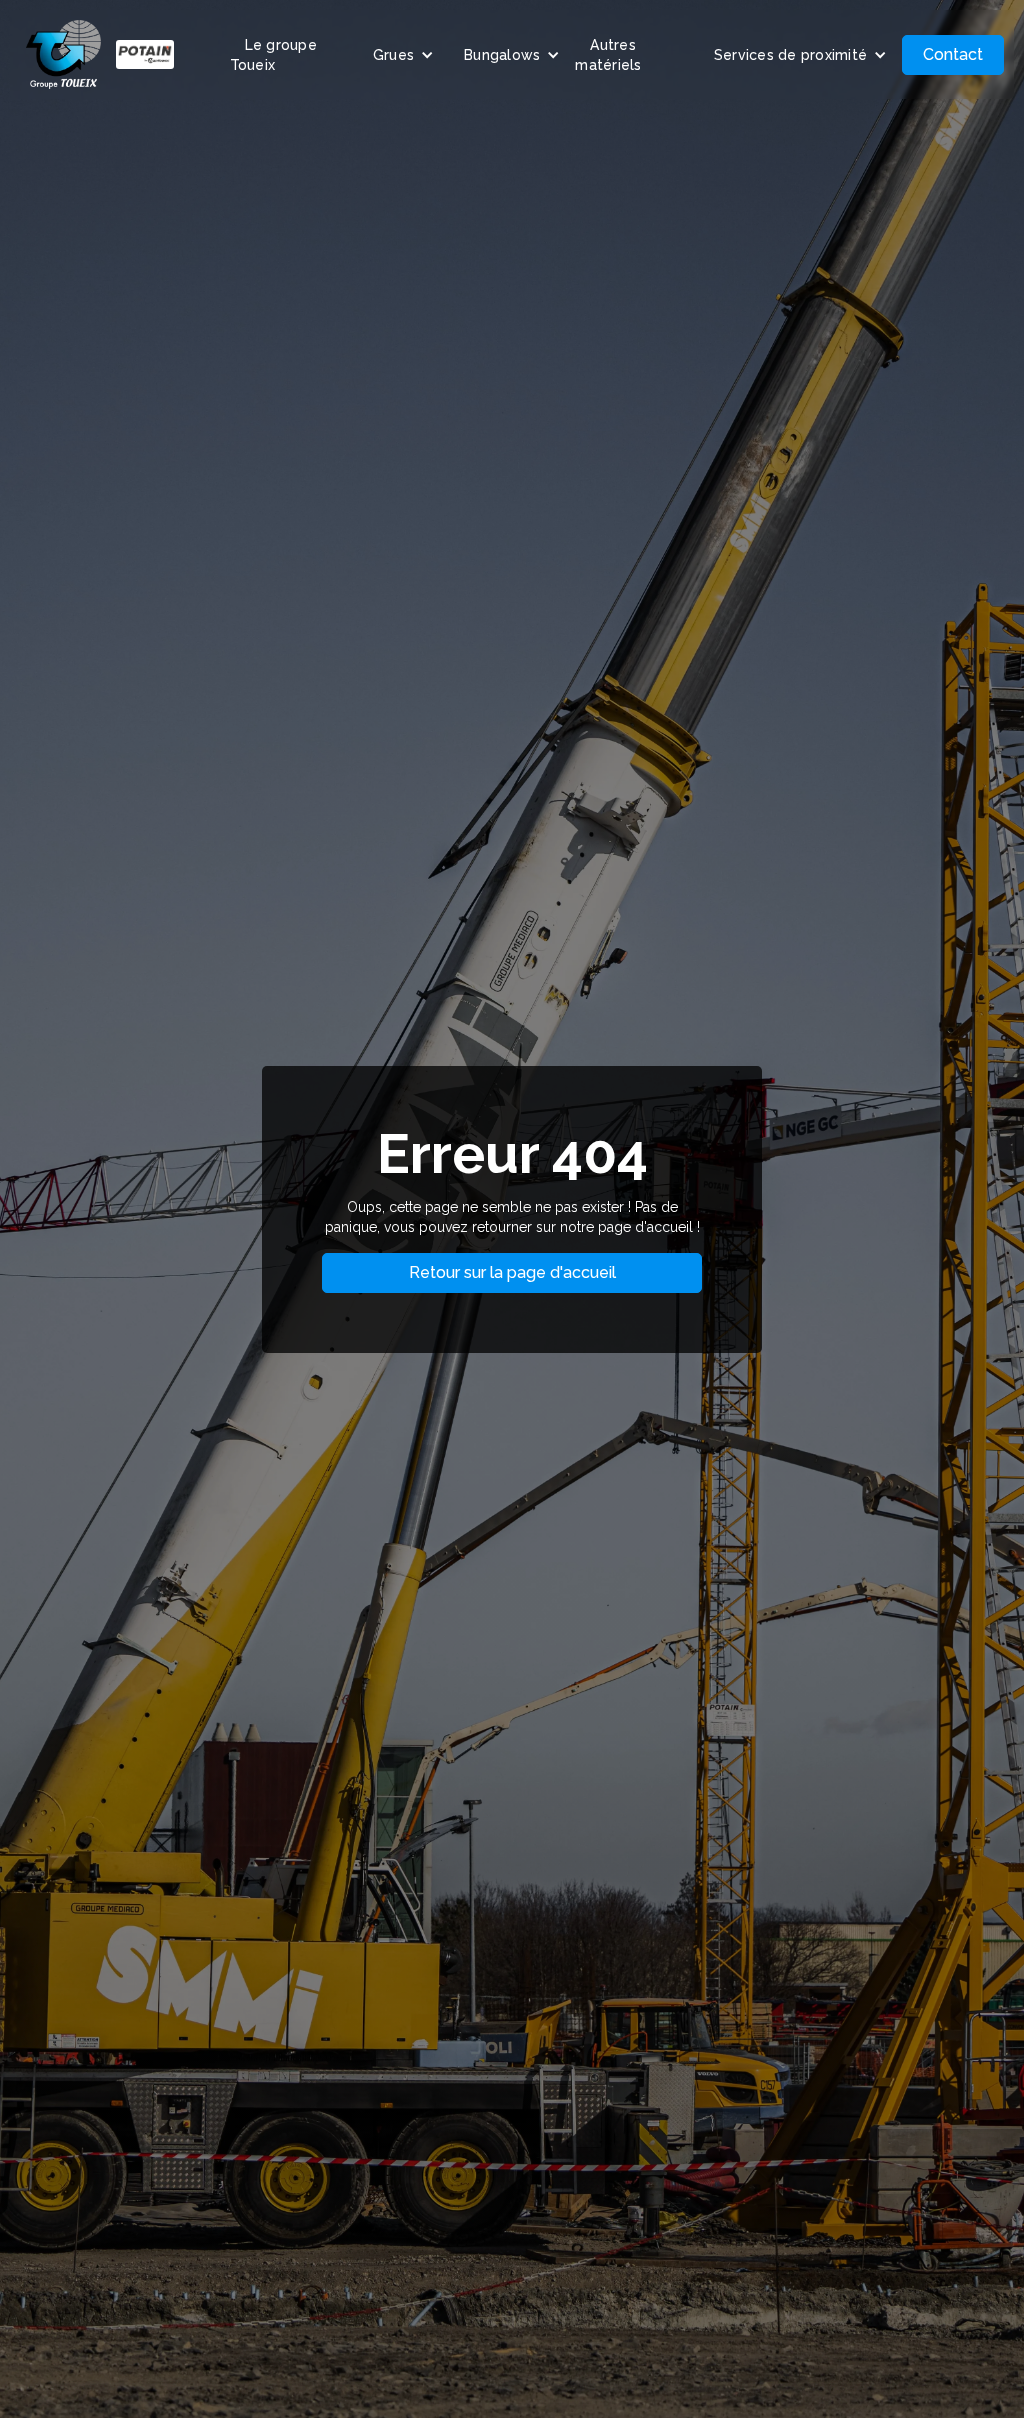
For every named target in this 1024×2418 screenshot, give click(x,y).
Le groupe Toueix (273, 55)
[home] (100, 54)
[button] (403, 55)
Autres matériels (608, 55)
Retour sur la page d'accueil (512, 1272)
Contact (953, 54)
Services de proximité (790, 55)
